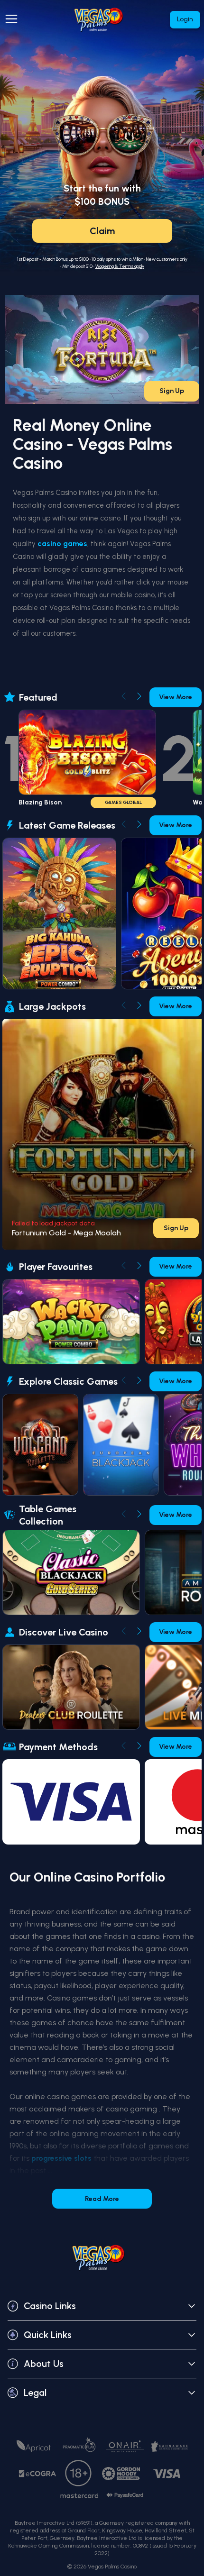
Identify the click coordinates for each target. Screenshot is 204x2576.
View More (176, 697)
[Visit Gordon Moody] (121, 2474)
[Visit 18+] (79, 2474)
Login (185, 19)
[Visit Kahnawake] (170, 2446)
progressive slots (61, 2158)
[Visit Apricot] (34, 2446)
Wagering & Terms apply (120, 266)
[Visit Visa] (167, 2474)
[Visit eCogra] (37, 2474)
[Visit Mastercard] (79, 2496)
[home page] (102, 20)
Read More (102, 2199)
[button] (102, 2306)
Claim (102, 231)
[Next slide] (139, 696)
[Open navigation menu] (13, 19)
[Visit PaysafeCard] (125, 2495)
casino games (62, 544)
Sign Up (172, 391)
